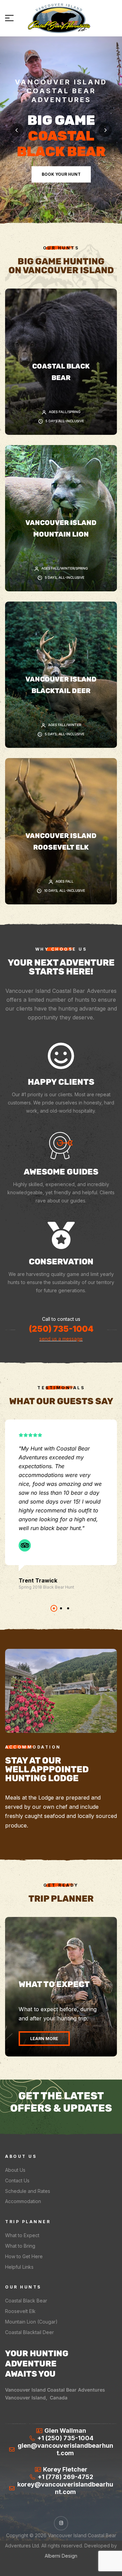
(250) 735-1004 (61, 1329)
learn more (44, 2039)
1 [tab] (54, 1608)
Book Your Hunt (61, 174)
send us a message (61, 1339)
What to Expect (54, 1984)
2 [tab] (61, 1608)
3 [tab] (68, 1608)
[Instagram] (61, 2523)
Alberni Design (61, 2556)
